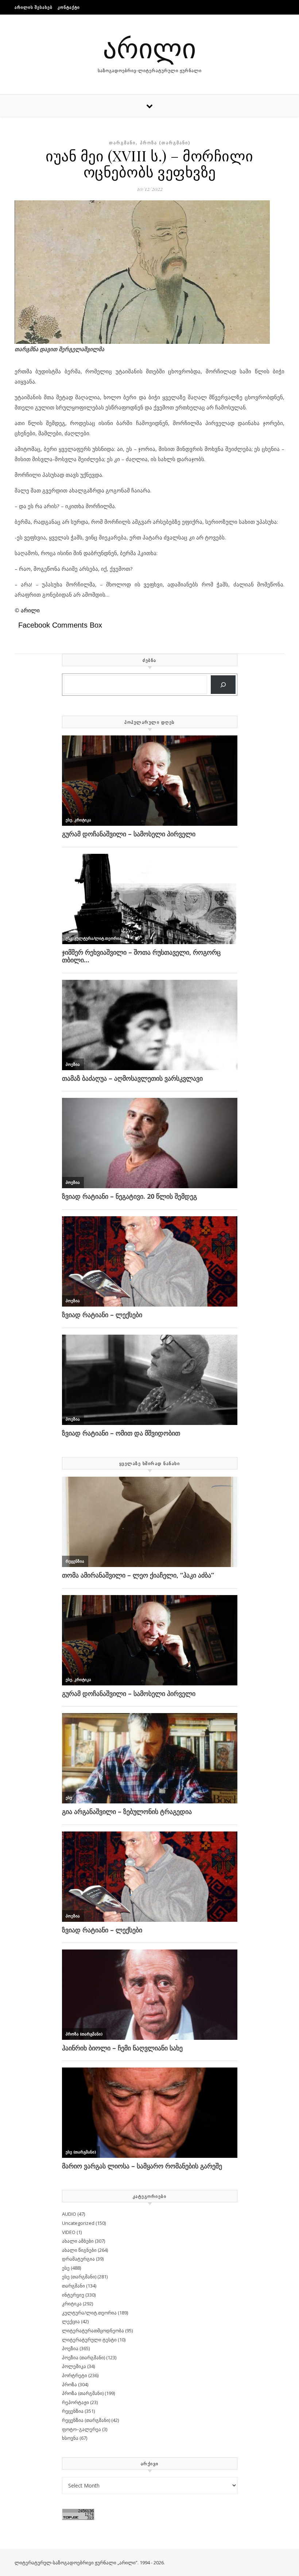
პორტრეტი (75, 2375)
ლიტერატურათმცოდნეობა (93, 2330)
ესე (66, 2268)
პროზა (69, 2384)
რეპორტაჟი (75, 2402)
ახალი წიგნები (79, 2250)
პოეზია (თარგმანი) (84, 2357)
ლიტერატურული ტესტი (89, 2340)
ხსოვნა (70, 2438)
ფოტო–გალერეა (81, 2429)
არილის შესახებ (34, 7)
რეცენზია (73, 2411)
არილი (149, 47)
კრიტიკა (72, 2304)
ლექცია (71, 2321)
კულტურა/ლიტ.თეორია (89, 2313)
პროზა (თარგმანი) (165, 143)
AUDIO (69, 2214)
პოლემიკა (74, 2366)
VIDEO (69, 2232)
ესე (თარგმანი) (79, 2277)
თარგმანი (122, 143)
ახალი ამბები (78, 2241)
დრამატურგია (78, 2259)
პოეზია (70, 2348)
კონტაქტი (69, 7)
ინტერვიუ (73, 2295)
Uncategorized (78, 2223)
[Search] (223, 685)
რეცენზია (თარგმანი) (86, 2420)
